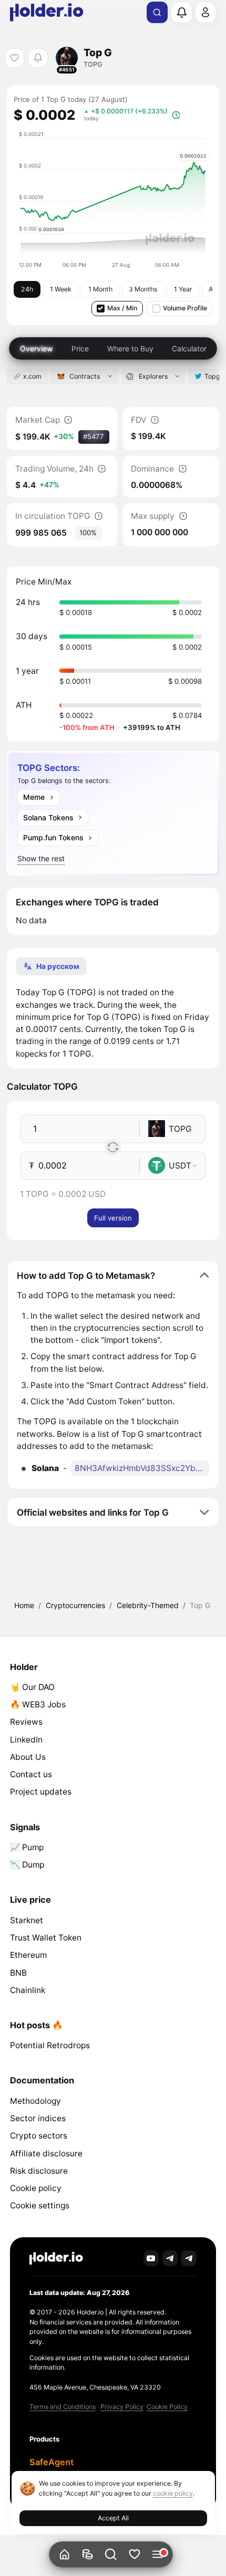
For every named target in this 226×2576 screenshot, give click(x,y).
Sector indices (38, 2118)
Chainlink (28, 1990)
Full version (113, 1218)
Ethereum (28, 1955)
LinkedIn (26, 1740)
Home (24, 1605)
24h (27, 289)
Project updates (41, 1792)
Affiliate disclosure (46, 2153)
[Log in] (206, 12)
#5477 (94, 436)
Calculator (189, 348)
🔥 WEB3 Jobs (38, 1704)
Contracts (85, 376)
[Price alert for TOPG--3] (38, 58)
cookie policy (173, 2493)
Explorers (153, 376)
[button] (111, 2555)
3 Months (143, 289)
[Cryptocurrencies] (88, 2555)
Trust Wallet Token (46, 1938)
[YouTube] (151, 2258)
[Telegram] (170, 2258)
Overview (36, 348)
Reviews (26, 1722)
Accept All (113, 2518)
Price (80, 348)
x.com (32, 376)
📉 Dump (27, 1865)
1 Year (183, 289)
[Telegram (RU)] (189, 2258)
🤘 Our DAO (32, 1687)
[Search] (157, 13)
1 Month (100, 289)
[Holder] (56, 2259)
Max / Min (122, 308)
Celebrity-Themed (148, 1605)
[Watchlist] (134, 2555)
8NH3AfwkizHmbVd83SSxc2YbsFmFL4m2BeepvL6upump (142, 1468)
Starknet (27, 1920)
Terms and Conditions (63, 2407)
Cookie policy (36, 2188)
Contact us (31, 1774)
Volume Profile (185, 308)
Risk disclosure (39, 2171)
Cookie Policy (167, 2407)
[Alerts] (181, 12)
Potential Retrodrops (50, 2045)
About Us (28, 1757)
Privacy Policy (122, 2407)
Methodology (35, 2101)
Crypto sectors (39, 2136)
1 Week (61, 289)
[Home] (64, 2555)
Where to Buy (130, 348)
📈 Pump (27, 1847)
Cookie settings (40, 2205)
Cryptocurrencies (75, 1605)
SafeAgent (52, 2462)
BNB (18, 1973)
